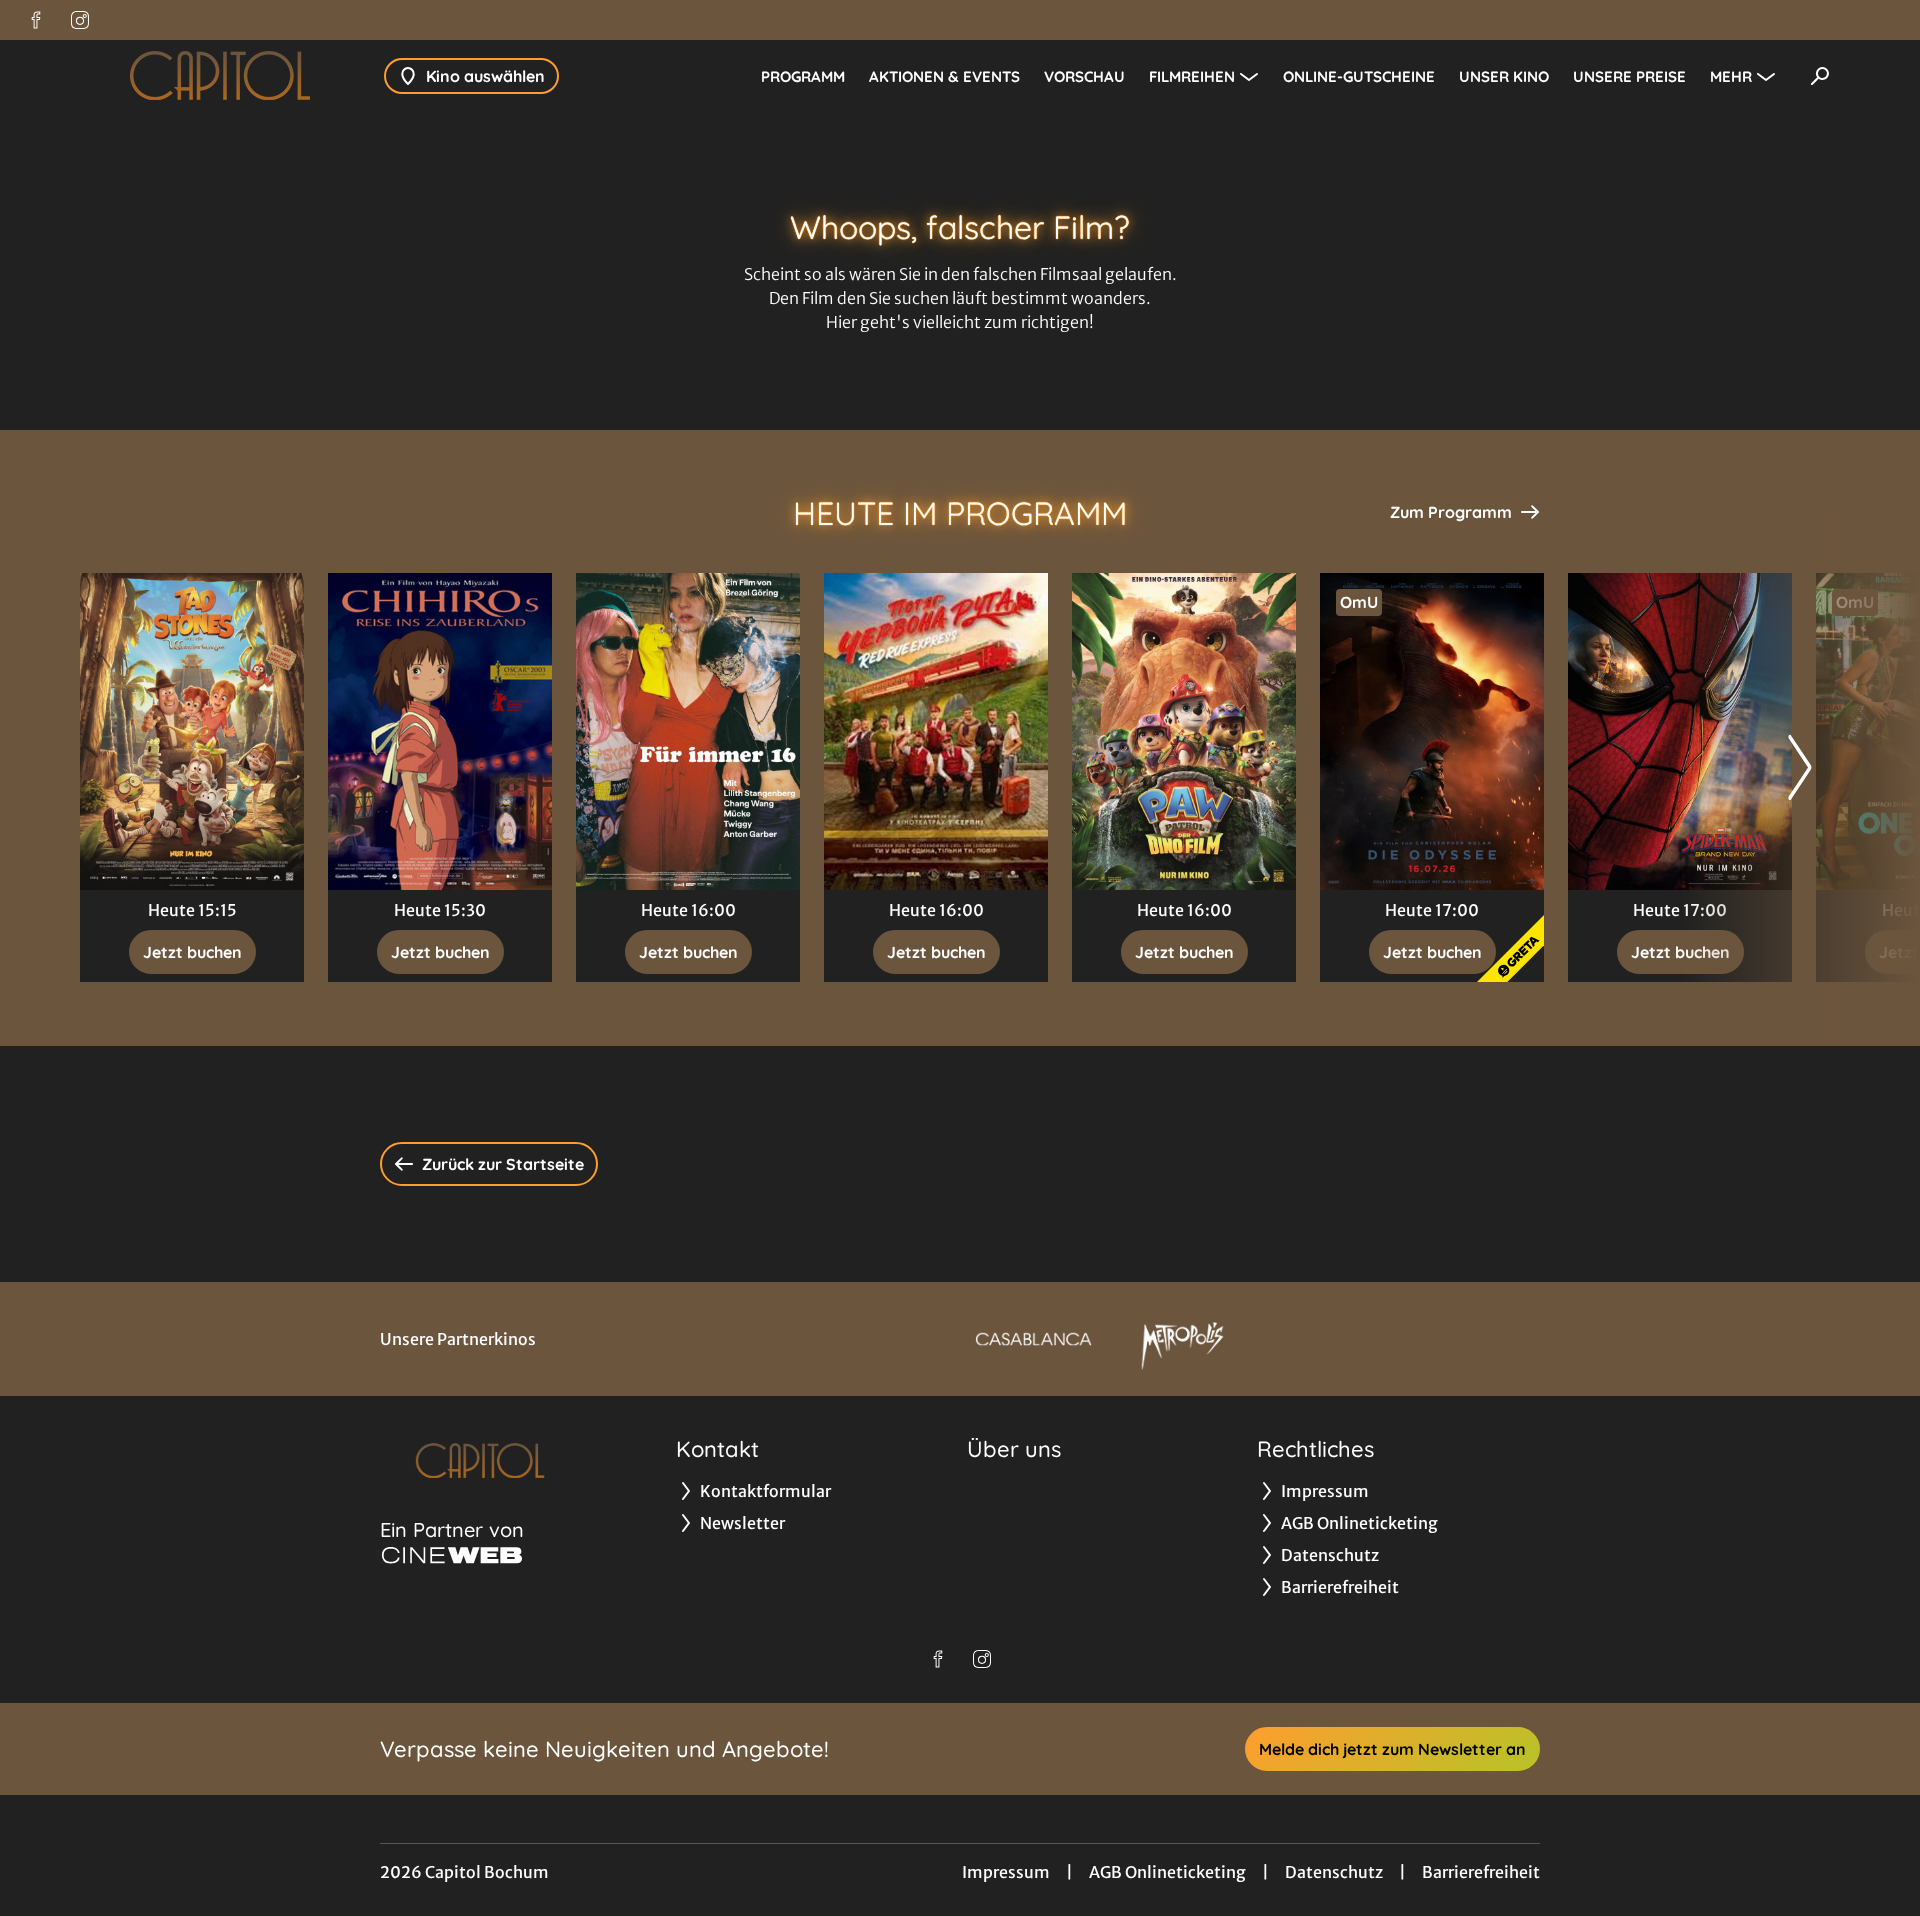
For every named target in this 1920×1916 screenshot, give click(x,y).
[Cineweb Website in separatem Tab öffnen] (452, 1555)
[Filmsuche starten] (1820, 76)
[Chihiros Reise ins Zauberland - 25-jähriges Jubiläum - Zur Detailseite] (440, 731)
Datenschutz (1334, 1872)
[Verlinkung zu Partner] (1033, 1339)
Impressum (1006, 1872)
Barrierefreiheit (1481, 1872)
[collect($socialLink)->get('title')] (36, 20)
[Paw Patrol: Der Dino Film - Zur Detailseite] (1184, 731)
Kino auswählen (485, 76)
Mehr (1731, 76)
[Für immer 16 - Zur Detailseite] (688, 731)
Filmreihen (1192, 76)
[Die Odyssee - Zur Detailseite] (1432, 731)
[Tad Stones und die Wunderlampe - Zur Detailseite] (192, 731)
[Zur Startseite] (220, 76)
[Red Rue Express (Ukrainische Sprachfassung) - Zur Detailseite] (936, 731)
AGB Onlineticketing (1167, 1872)
